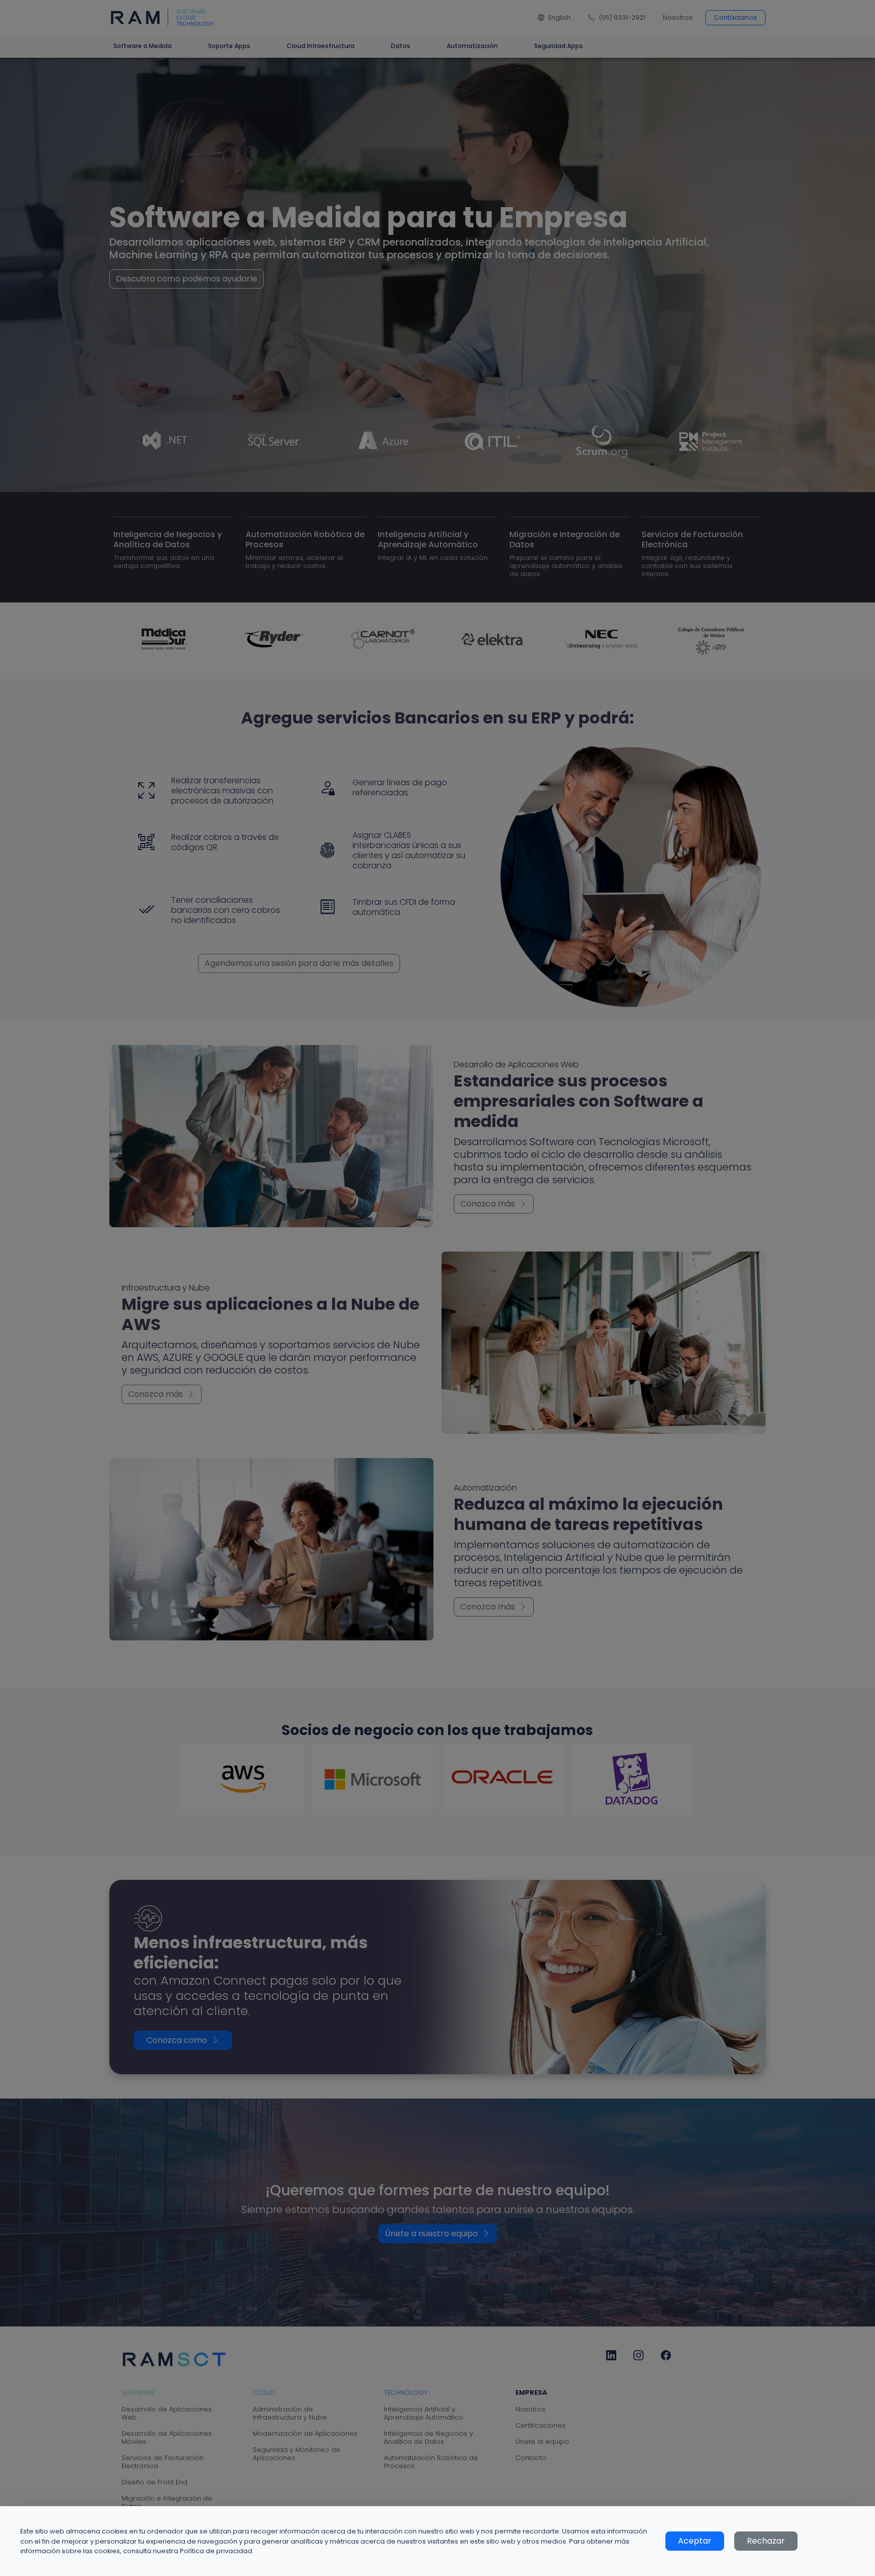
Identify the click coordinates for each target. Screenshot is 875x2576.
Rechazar (766, 2541)
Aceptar (695, 2541)
